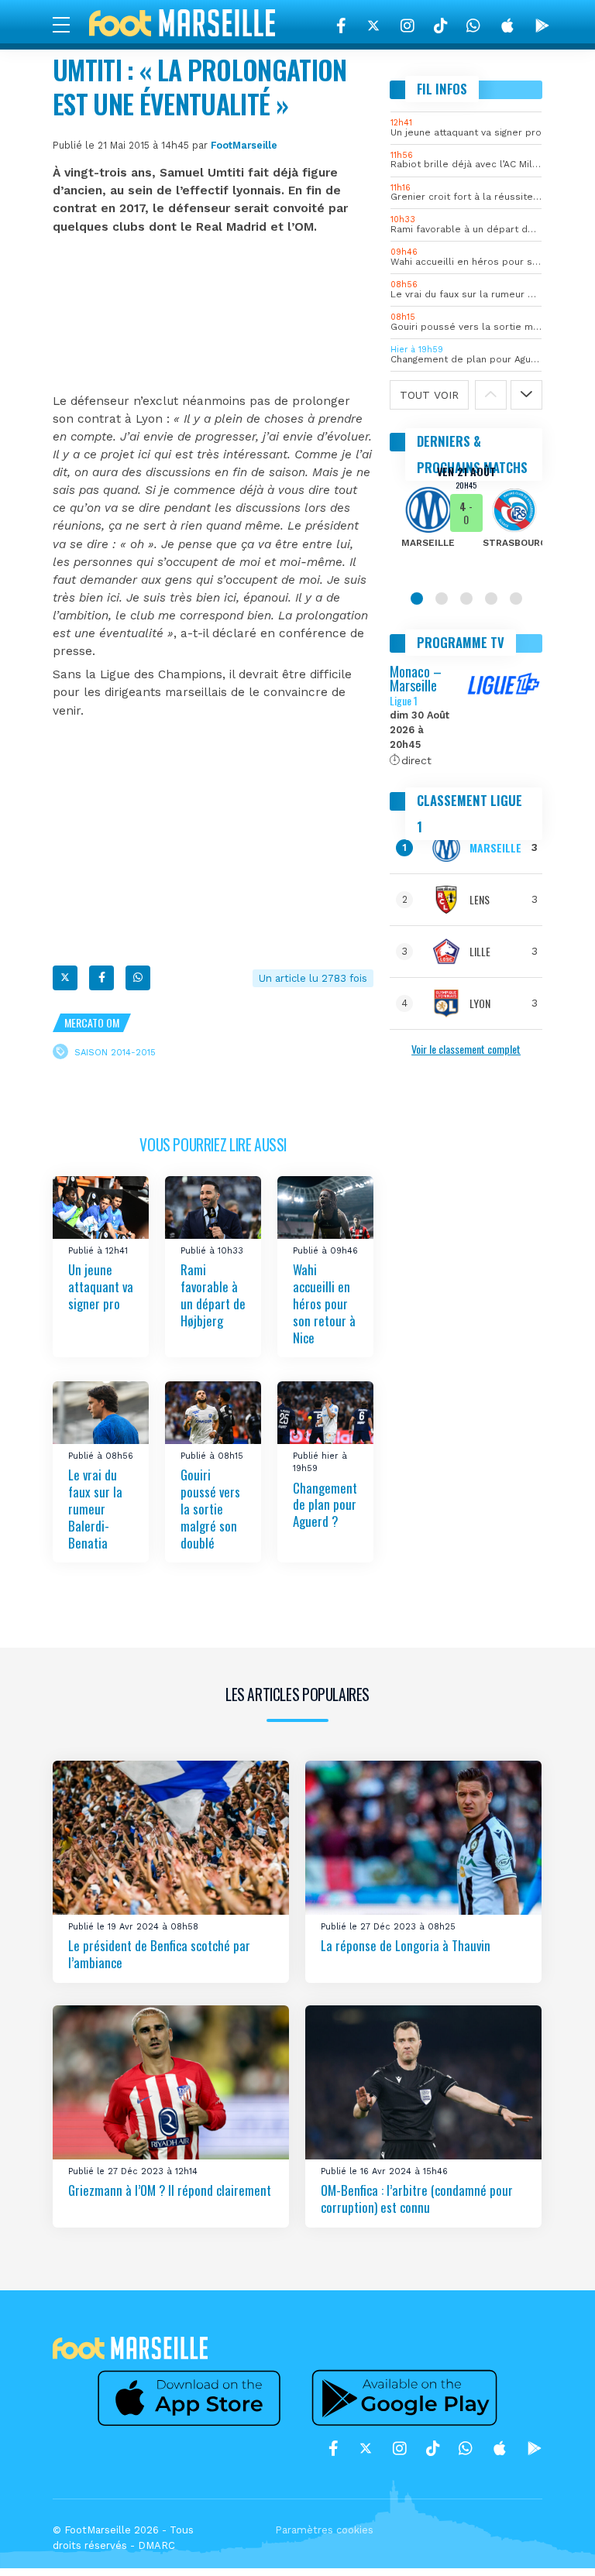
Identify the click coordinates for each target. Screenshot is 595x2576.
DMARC (156, 2545)
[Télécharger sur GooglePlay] (542, 26)
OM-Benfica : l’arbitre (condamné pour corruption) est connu (417, 2199)
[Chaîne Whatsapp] (473, 26)
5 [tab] (516, 599)
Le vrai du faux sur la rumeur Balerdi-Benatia (95, 1508)
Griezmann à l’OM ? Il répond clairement (170, 2190)
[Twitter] (373, 26)
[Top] (553, 2542)
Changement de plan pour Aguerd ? (325, 1504)
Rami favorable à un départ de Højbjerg (213, 1296)
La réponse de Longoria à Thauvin (406, 1945)
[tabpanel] (466, 517)
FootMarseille (244, 145)
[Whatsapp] (138, 978)
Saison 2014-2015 (115, 1052)
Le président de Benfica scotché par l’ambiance (159, 1954)
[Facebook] (341, 26)
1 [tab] (417, 599)
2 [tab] (442, 599)
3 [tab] (466, 599)
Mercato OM (92, 1022)
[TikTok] (440, 26)
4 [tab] (491, 599)
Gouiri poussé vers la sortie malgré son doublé (210, 1508)
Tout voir (429, 395)
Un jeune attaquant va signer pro (101, 1287)
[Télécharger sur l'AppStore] (507, 26)
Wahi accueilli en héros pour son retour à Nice (324, 1304)
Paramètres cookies (324, 2530)
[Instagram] (408, 26)
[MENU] (69, 24)
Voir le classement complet (466, 1049)
